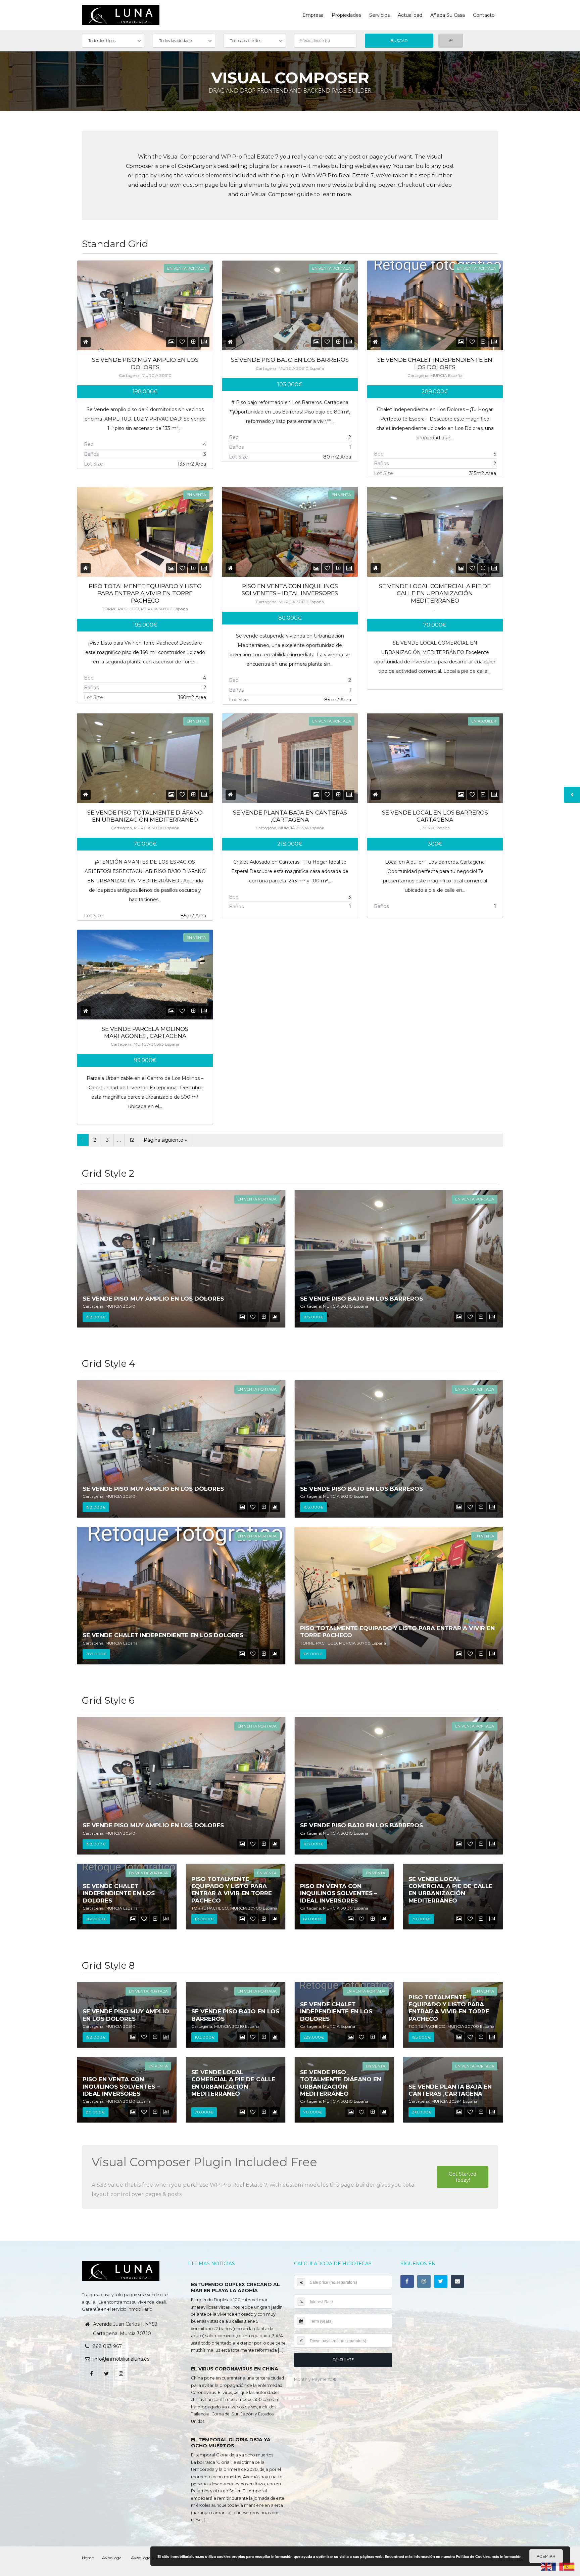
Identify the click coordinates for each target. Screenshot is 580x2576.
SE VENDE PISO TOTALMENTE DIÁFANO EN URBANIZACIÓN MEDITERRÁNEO (145, 816)
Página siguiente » (165, 1140)
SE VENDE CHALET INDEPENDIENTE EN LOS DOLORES (435, 363)
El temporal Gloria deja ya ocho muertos (231, 2443)
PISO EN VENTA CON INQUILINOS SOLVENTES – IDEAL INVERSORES (290, 590)
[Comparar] (194, 342)
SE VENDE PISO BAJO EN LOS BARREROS (290, 360)
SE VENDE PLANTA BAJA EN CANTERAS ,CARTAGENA (290, 816)
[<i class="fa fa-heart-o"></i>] (182, 342)
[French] (558, 2566)
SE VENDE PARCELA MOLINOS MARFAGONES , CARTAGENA (145, 1032)
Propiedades (346, 15)
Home (88, 2558)
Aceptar (546, 2556)
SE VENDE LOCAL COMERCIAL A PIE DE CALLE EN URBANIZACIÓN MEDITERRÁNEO (435, 593)
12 (132, 1140)
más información (507, 2556)
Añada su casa (448, 15)
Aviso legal (112, 2558)
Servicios (379, 15)
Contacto (484, 15)
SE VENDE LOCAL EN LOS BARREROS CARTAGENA (435, 816)
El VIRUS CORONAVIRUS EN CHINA (235, 2369)
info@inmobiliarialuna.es (121, 2359)
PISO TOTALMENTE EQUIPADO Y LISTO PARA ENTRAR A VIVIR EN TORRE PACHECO (145, 593)
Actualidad (410, 15)
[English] (546, 2566)
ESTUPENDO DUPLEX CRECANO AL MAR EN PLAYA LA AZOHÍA (235, 2287)
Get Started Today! (463, 2177)
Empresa (313, 15)
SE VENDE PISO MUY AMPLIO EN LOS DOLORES (145, 363)
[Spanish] (569, 2566)
